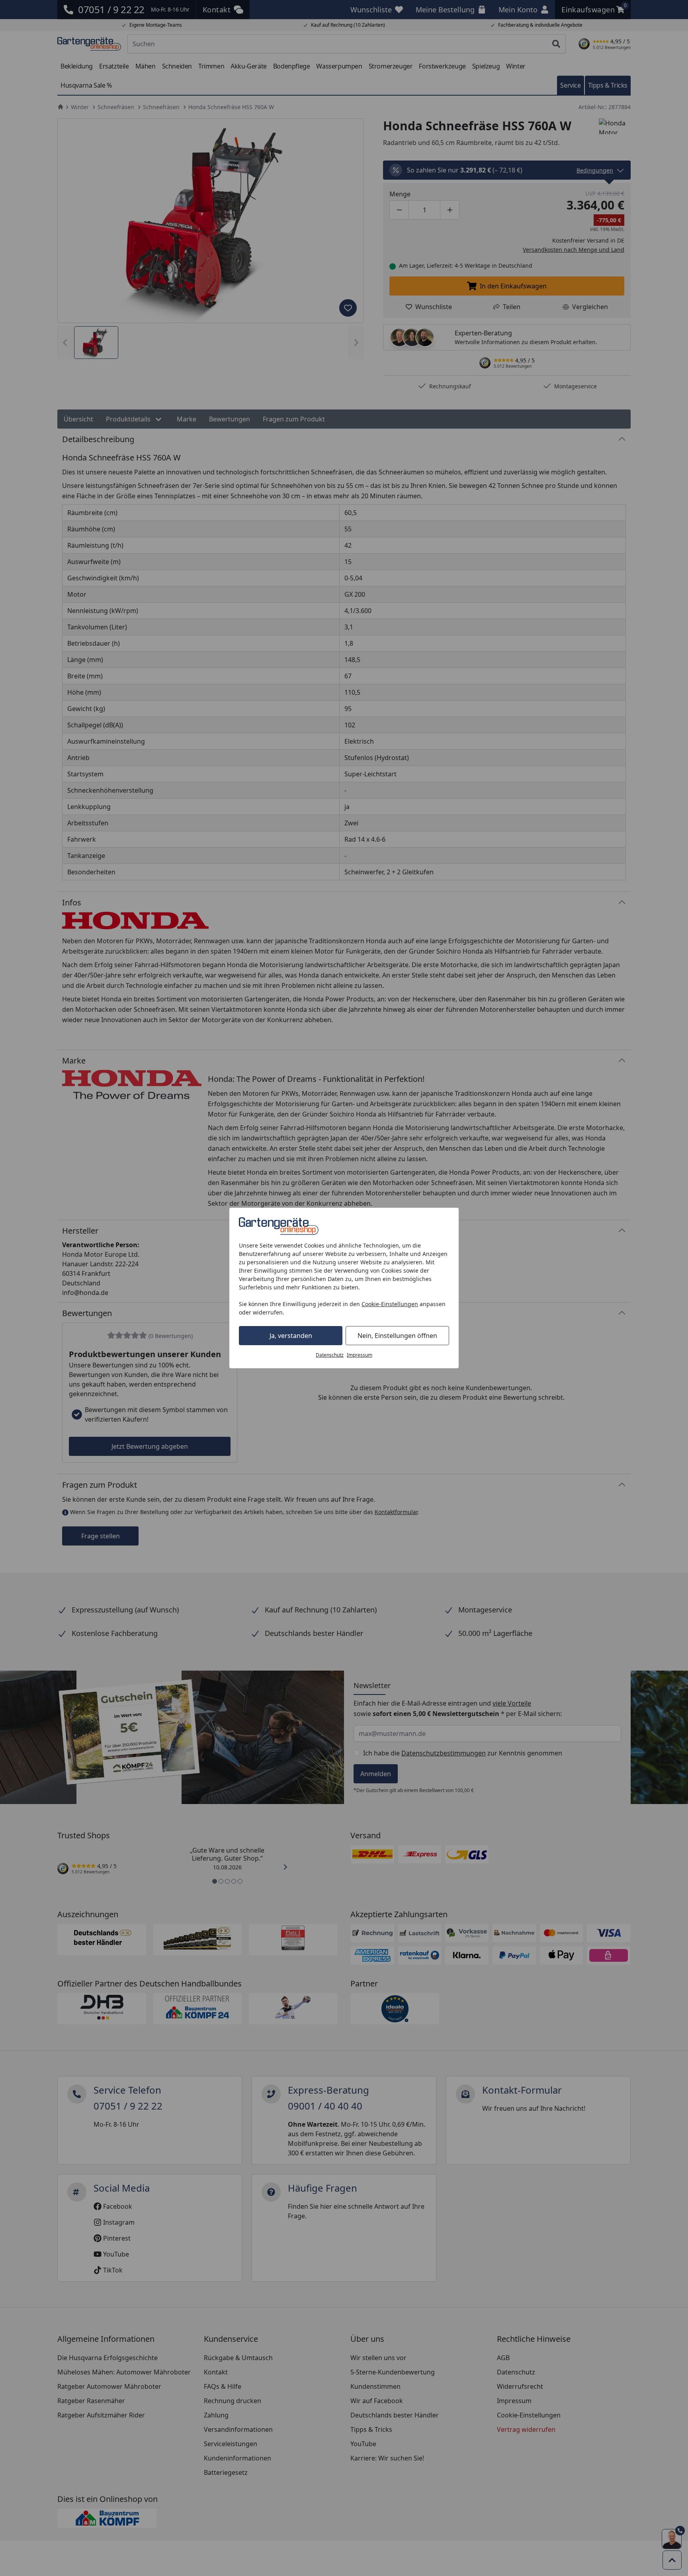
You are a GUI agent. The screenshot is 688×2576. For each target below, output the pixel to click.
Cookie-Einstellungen (390, 1304)
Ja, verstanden (291, 1336)
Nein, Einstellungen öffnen (397, 1336)
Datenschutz (330, 1355)
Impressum (360, 1355)
